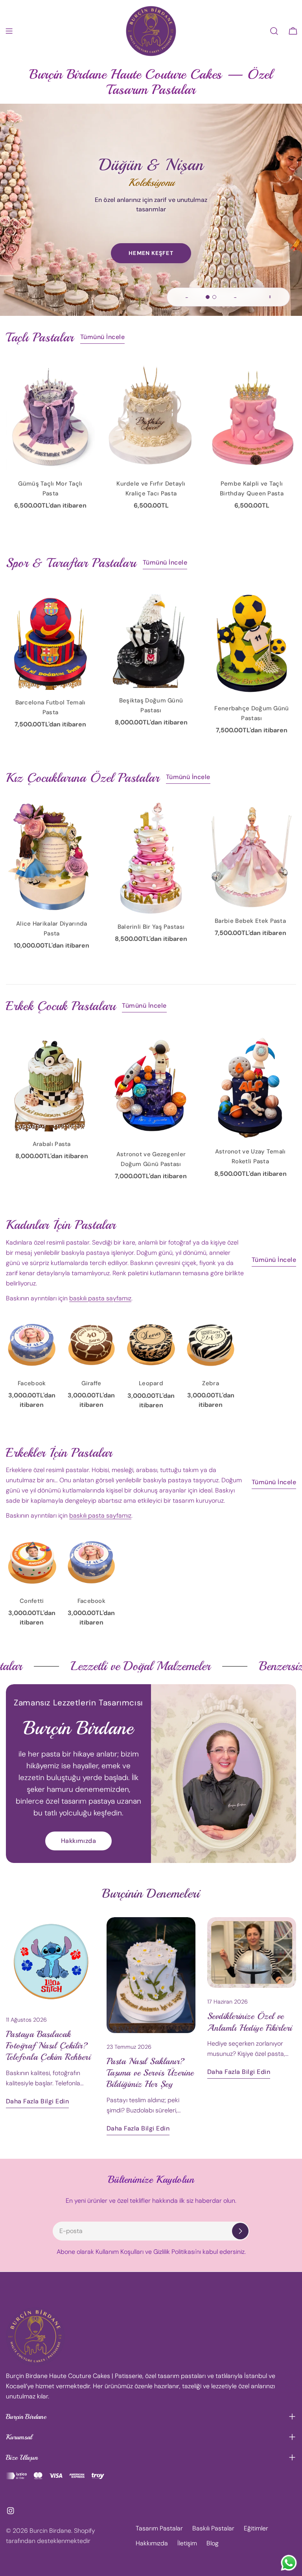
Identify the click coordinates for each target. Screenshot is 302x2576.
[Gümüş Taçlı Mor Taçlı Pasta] (50, 416)
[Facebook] (32, 1345)
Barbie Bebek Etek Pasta (250, 921)
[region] (151, 189)
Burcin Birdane (50, 2531)
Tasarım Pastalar (159, 2528)
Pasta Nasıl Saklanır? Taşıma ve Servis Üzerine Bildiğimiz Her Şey (150, 2073)
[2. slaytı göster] (214, 297)
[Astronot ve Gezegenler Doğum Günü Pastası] (151, 1086)
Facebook (32, 1383)
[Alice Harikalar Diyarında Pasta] (52, 856)
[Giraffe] (92, 1345)
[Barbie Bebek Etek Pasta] (250, 855)
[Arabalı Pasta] (52, 1081)
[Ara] (274, 31)
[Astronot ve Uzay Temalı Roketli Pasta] (250, 1084)
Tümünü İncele (102, 337)
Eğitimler (256, 2528)
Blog (213, 2543)
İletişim (187, 2543)
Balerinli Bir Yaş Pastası (151, 927)
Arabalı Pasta (52, 1144)
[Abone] (240, 2231)
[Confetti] (32, 1562)
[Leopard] (151, 1345)
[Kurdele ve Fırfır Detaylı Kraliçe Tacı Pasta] (151, 416)
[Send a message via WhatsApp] (289, 2563)
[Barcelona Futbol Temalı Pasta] (50, 638)
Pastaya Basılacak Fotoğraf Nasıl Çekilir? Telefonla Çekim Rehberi (48, 2046)
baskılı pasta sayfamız (100, 1298)
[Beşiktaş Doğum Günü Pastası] (151, 637)
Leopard (151, 1383)
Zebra (211, 1383)
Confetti (32, 1601)
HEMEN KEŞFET (151, 253)
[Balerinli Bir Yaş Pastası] (151, 857)
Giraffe (91, 1383)
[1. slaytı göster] (208, 297)
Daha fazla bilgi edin (37, 2101)
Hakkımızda (79, 1841)
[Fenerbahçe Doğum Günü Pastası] (252, 641)
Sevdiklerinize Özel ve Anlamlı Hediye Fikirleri (250, 2022)
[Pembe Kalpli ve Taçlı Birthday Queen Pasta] (252, 416)
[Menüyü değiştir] (9, 31)
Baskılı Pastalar (213, 2528)
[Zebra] (211, 1345)
